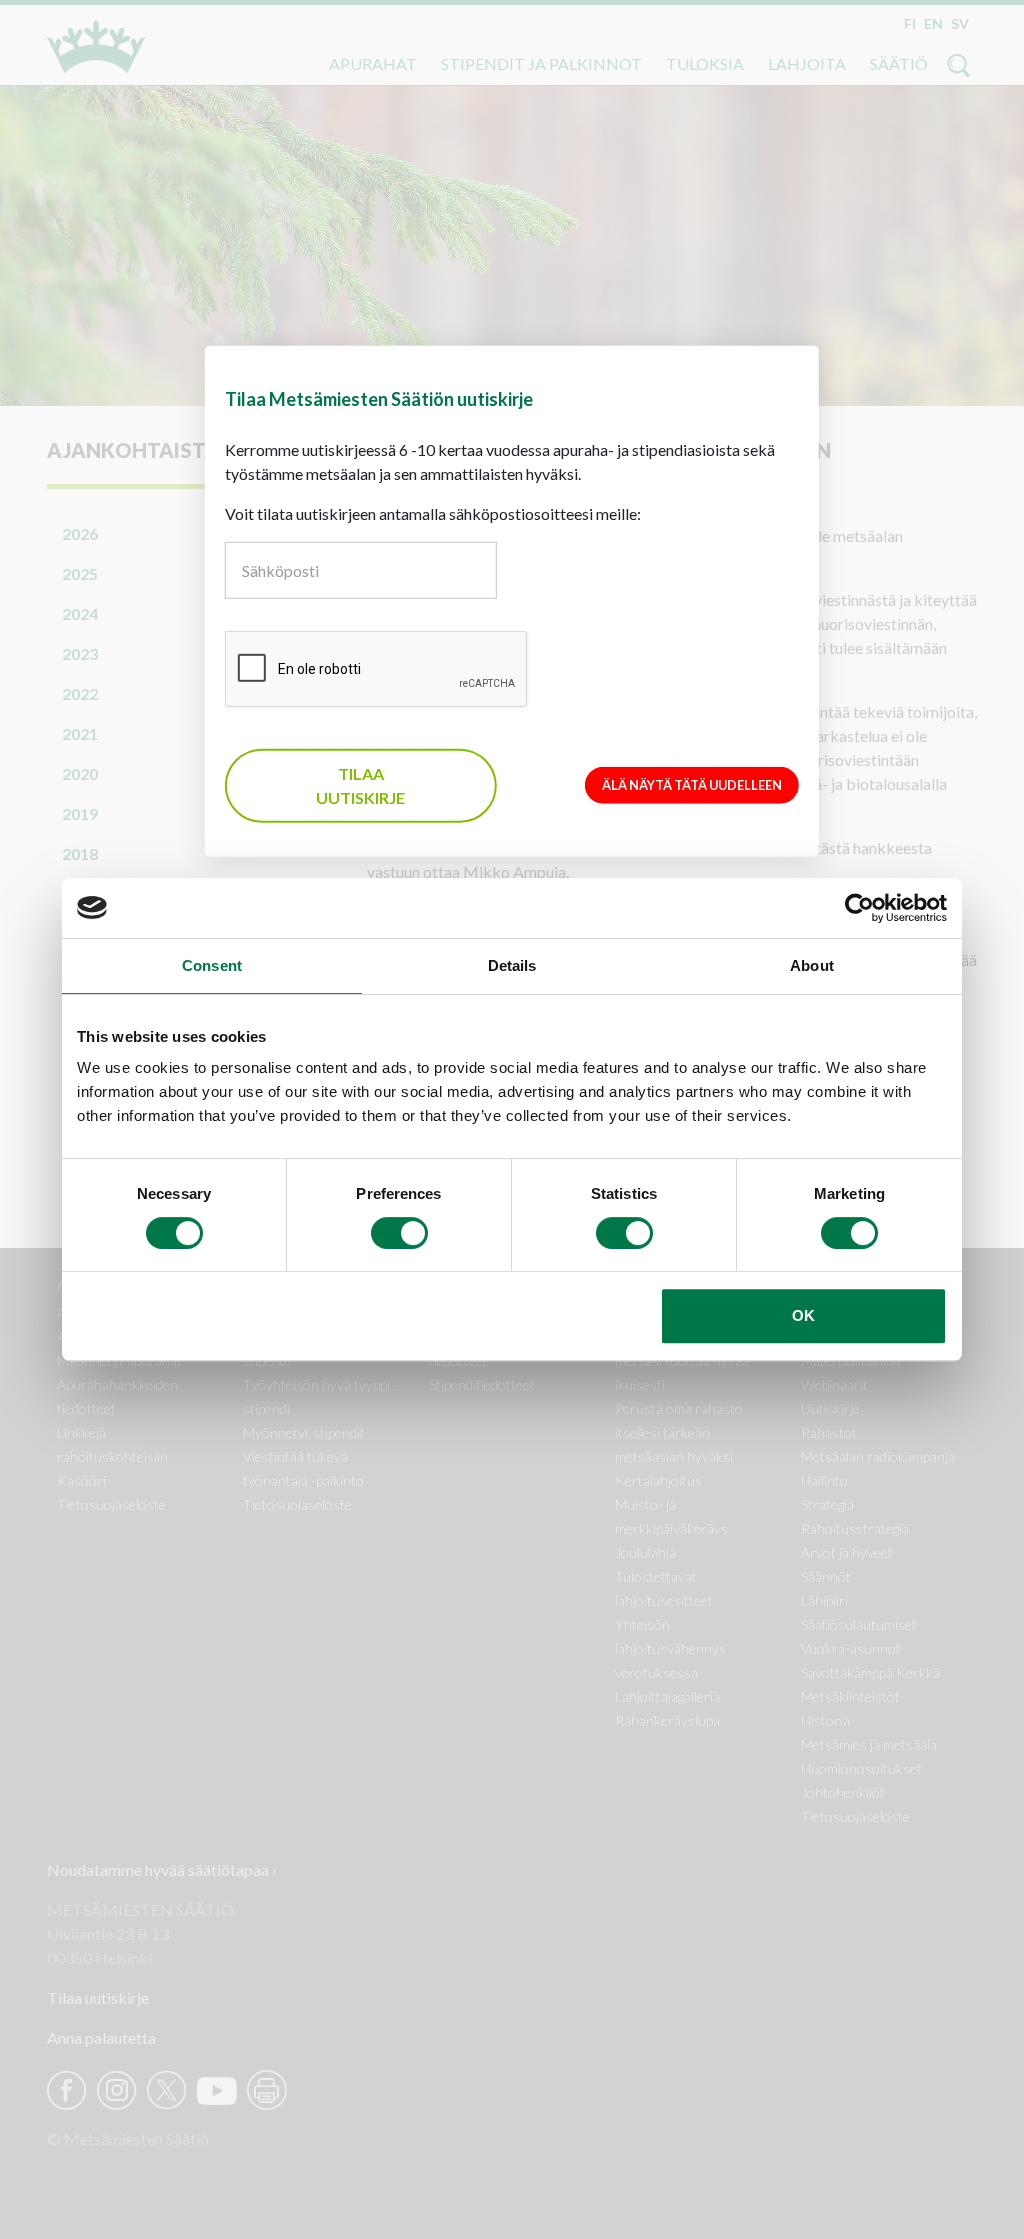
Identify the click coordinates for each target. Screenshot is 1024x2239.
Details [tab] (512, 965)
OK (803, 1315)
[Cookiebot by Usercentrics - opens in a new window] (859, 908)
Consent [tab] (212, 965)
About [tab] (812, 965)
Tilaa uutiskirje (360, 785)
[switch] (399, 1233)
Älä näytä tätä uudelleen (692, 784)
